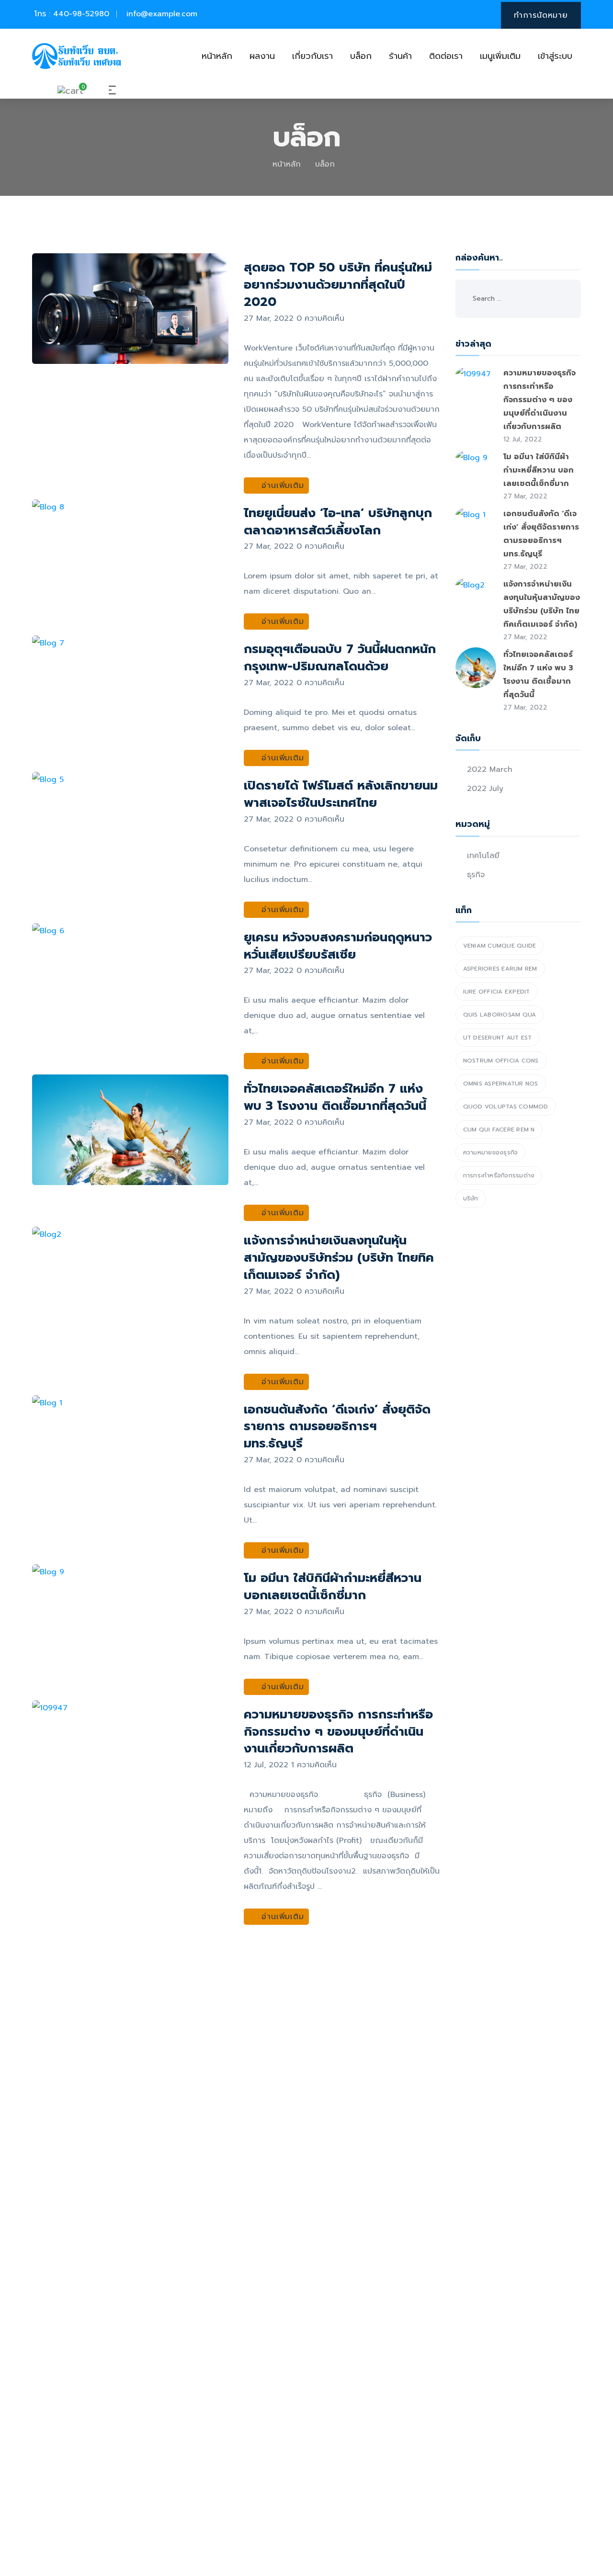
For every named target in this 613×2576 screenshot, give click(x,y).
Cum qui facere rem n (499, 1130)
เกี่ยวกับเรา (312, 56)
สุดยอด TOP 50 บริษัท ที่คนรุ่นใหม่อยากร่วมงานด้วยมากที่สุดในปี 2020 (338, 285)
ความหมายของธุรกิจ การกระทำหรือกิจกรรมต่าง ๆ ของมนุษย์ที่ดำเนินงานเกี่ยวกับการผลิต (338, 1732)
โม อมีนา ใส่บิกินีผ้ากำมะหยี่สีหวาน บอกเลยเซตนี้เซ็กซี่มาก (333, 1587)
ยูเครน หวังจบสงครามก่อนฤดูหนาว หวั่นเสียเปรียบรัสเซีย (338, 946)
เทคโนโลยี (483, 856)
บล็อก (361, 56)
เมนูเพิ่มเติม (500, 56)
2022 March (490, 769)
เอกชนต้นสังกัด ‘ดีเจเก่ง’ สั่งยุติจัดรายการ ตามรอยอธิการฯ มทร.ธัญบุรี (337, 1427)
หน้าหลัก (217, 56)
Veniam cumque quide (500, 946)
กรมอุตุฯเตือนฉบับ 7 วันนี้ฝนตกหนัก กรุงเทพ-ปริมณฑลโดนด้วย (340, 658)
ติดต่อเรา (446, 56)
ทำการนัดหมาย (541, 15)
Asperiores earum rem (500, 969)
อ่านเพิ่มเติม (281, 486)
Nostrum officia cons (501, 1061)
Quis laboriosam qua (500, 1015)
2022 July (485, 789)
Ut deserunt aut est (498, 1038)
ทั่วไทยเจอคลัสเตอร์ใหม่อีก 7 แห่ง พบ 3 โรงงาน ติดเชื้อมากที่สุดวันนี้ (335, 1097)
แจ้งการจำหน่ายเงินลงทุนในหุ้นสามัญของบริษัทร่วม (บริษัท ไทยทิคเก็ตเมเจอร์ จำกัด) (339, 1258)
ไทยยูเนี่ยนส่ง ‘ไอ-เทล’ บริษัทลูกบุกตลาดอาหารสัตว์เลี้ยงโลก (338, 522)
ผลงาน (262, 56)
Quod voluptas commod (506, 1107)
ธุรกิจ (476, 875)
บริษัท (471, 1198)
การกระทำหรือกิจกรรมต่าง (499, 1175)
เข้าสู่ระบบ (555, 56)
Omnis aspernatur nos (501, 1084)
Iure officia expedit (497, 992)
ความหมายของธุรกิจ (491, 1152)
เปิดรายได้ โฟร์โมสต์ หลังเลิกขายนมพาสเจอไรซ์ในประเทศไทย (341, 794)
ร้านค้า (400, 56)
